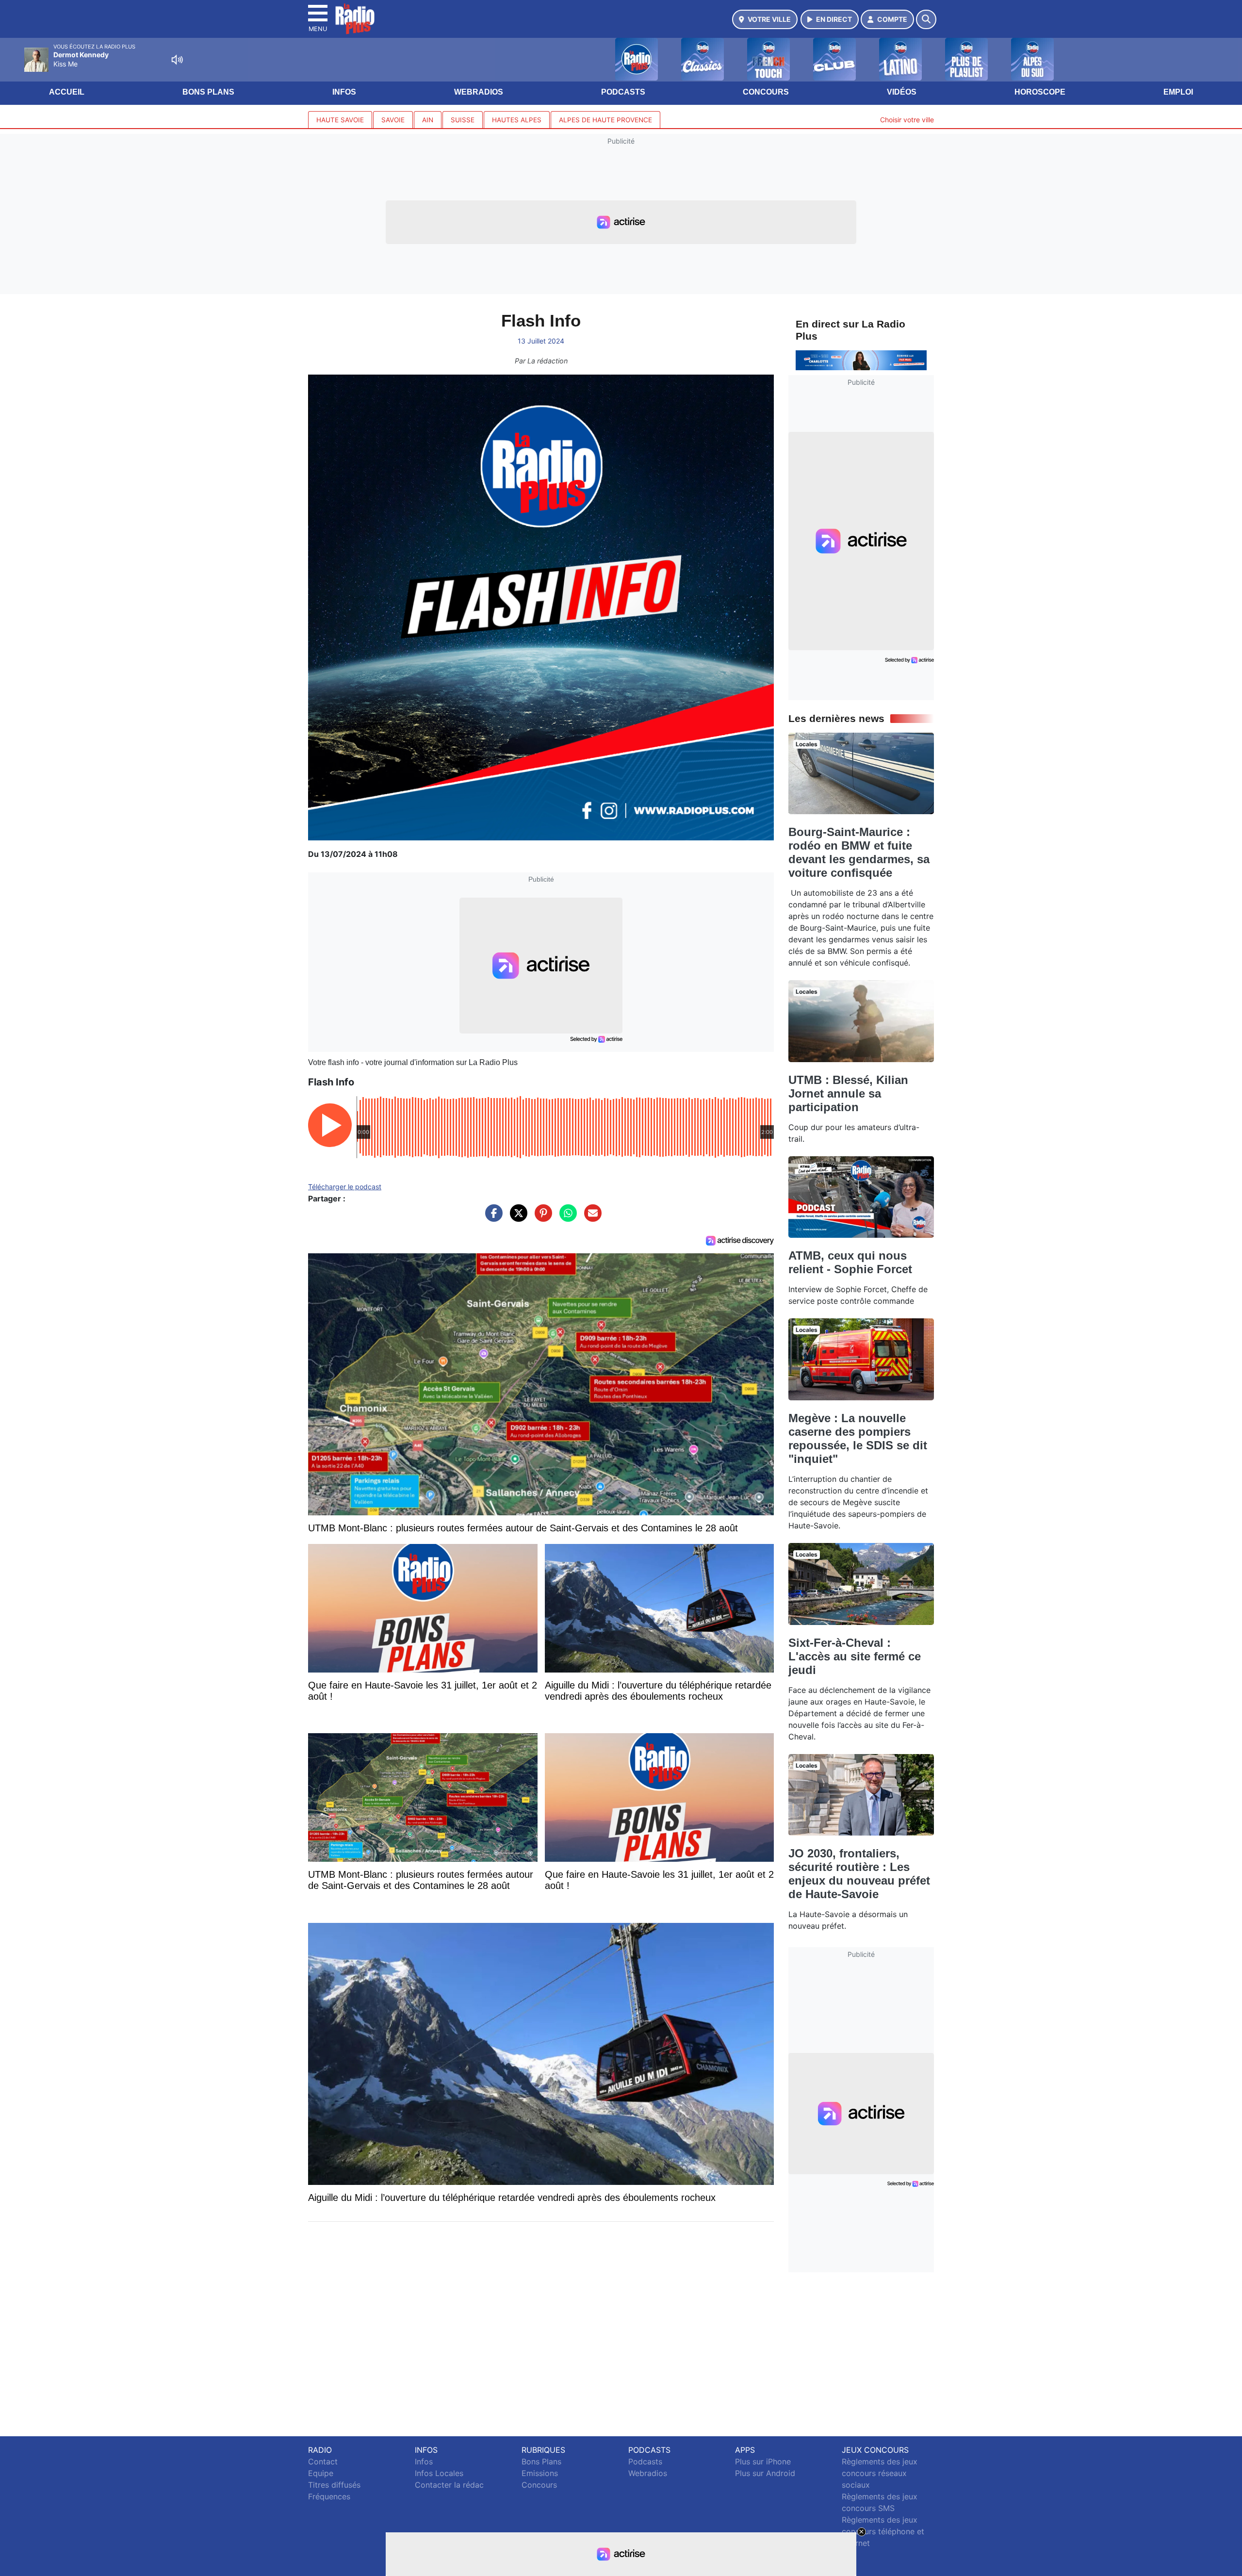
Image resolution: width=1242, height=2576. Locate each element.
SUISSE (463, 120)
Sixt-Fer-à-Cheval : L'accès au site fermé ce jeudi (855, 1656)
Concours (766, 92)
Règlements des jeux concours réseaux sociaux (880, 2473)
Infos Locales (439, 2473)
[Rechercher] (926, 19)
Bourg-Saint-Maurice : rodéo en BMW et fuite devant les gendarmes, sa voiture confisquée (859, 852)
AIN (428, 120)
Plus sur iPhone (763, 2461)
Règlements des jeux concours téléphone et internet (883, 2531)
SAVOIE (393, 120)
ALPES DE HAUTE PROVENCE (605, 120)
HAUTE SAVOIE (340, 120)
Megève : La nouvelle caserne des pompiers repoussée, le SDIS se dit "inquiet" (858, 1438)
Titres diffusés (334, 2485)
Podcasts (623, 92)
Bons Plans (208, 92)
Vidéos (902, 92)
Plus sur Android (765, 2473)
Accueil (67, 92)
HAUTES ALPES (517, 120)
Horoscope (1040, 92)
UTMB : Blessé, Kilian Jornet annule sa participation (848, 1093)
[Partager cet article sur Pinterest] (541, 1218)
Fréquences (329, 2496)
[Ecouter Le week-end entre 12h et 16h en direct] (861, 360)
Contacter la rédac (449, 2485)
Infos (344, 92)
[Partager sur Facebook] (491, 1218)
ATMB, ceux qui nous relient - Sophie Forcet (850, 1262)
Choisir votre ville (907, 120)
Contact (323, 2461)
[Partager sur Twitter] (516, 1218)
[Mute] (177, 60)
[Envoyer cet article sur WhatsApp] (566, 1218)
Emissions (540, 2473)
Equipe (321, 2473)
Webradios (479, 92)
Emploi (1178, 92)
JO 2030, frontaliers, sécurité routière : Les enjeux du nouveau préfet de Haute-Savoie (859, 1874)
